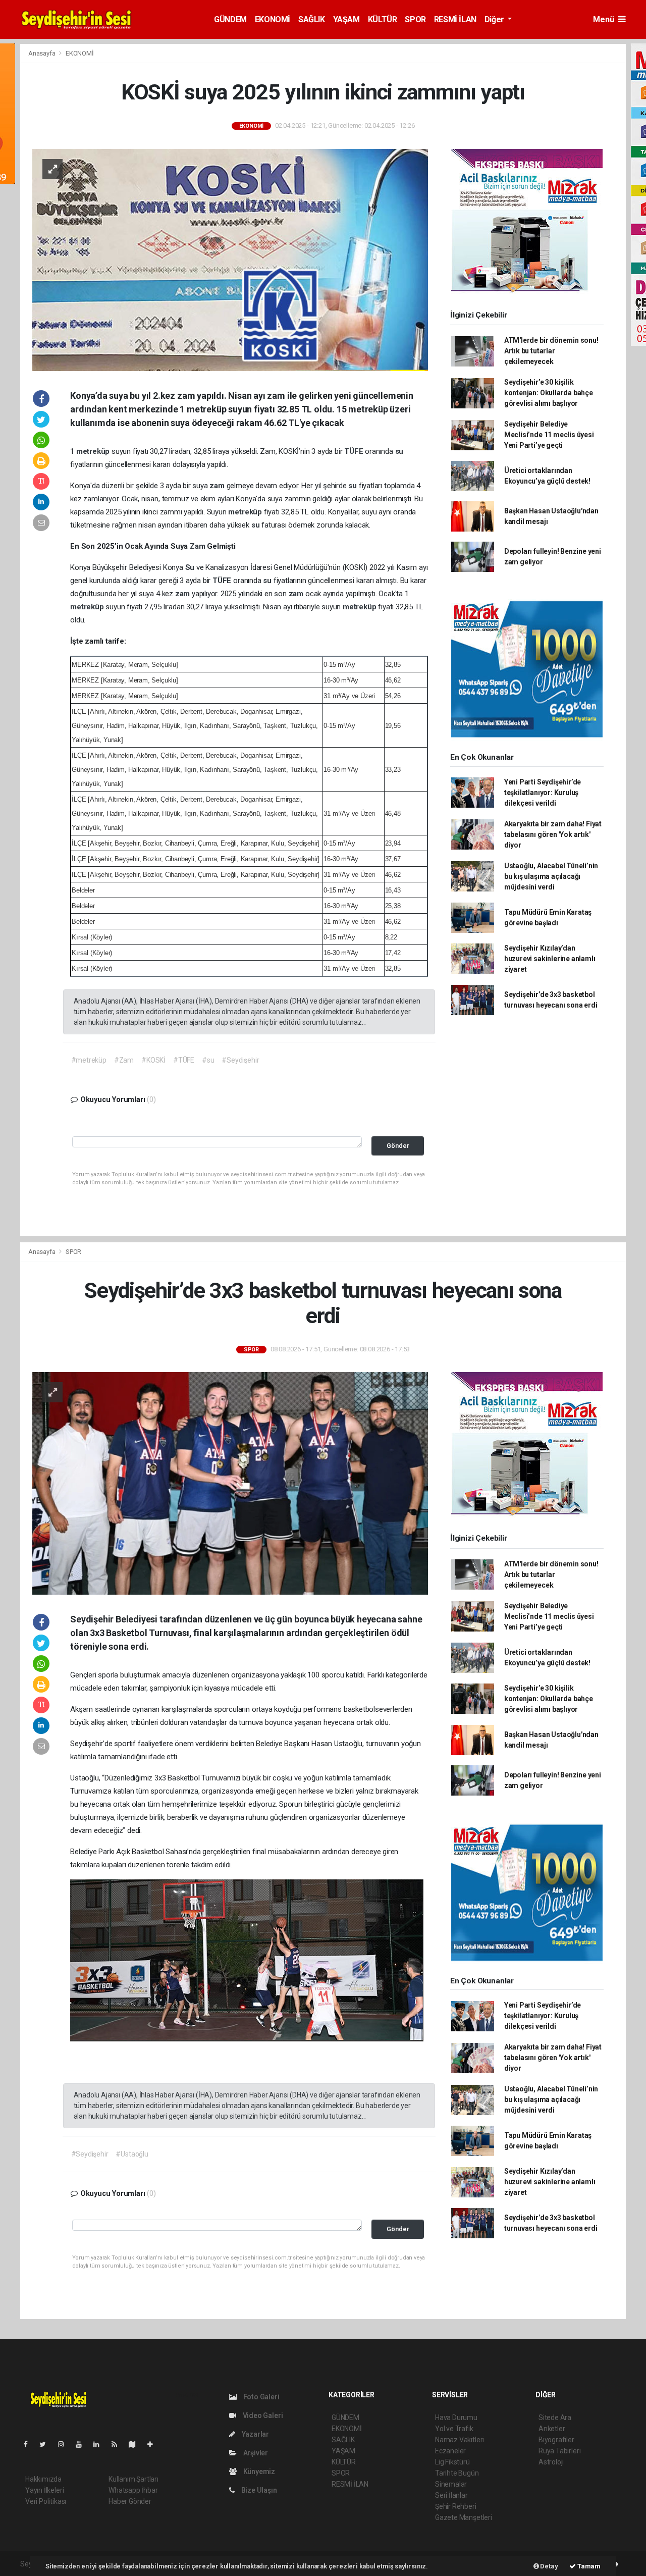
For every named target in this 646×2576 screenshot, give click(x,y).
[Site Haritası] (136, 2444)
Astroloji (551, 2462)
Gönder (398, 1146)
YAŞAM (346, 19)
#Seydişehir (240, 1060)
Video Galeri (262, 2415)
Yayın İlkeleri (44, 2490)
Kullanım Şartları (133, 2479)
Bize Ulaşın (258, 2490)
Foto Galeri (261, 2397)
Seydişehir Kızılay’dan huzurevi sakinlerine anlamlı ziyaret (550, 959)
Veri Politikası (46, 2501)
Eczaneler (450, 2451)
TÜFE (355, 451)
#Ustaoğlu (132, 2154)
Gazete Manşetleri (464, 2517)
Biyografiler (556, 2440)
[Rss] (118, 2444)
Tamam (588, 2566)
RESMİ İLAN (455, 19)
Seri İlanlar (451, 2495)
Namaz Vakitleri (460, 2440)
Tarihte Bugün (457, 2473)
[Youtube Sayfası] (83, 2444)
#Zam (124, 1060)
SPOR (415, 19)
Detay (549, 2566)
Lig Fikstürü (452, 2462)
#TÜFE (184, 1060)
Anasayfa (42, 53)
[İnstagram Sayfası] (65, 2444)
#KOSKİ (153, 1060)
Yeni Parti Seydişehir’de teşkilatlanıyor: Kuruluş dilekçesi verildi (543, 793)
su (399, 451)
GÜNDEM (230, 19)
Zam (198, 546)
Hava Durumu (456, 2417)
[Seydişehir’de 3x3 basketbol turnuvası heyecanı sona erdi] (230, 1483)
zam (218, 486)
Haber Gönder (130, 2501)
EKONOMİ (273, 19)
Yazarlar (255, 2434)
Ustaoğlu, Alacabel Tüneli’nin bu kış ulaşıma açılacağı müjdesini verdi (551, 876)
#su (208, 1060)
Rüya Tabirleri (559, 2451)
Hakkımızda (43, 2479)
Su (191, 567)
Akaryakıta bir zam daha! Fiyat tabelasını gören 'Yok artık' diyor (553, 834)
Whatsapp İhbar (133, 2490)
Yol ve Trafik (454, 2429)
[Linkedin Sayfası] (100, 2444)
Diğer (495, 19)
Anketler (552, 2429)
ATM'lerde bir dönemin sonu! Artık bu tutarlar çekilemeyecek (551, 351)
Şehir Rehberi (456, 2506)
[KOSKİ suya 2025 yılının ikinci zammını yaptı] (230, 259)
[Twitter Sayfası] (47, 2444)
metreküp (94, 451)
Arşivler (255, 2453)
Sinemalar (451, 2484)
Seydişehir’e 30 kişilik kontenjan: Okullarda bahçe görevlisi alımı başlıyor (549, 393)
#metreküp (89, 1060)
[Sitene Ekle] (154, 2444)
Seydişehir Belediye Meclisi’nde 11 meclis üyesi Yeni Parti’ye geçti (549, 435)
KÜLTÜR (383, 19)
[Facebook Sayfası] (30, 2444)
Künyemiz (258, 2472)
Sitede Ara (555, 2417)
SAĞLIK (312, 19)
